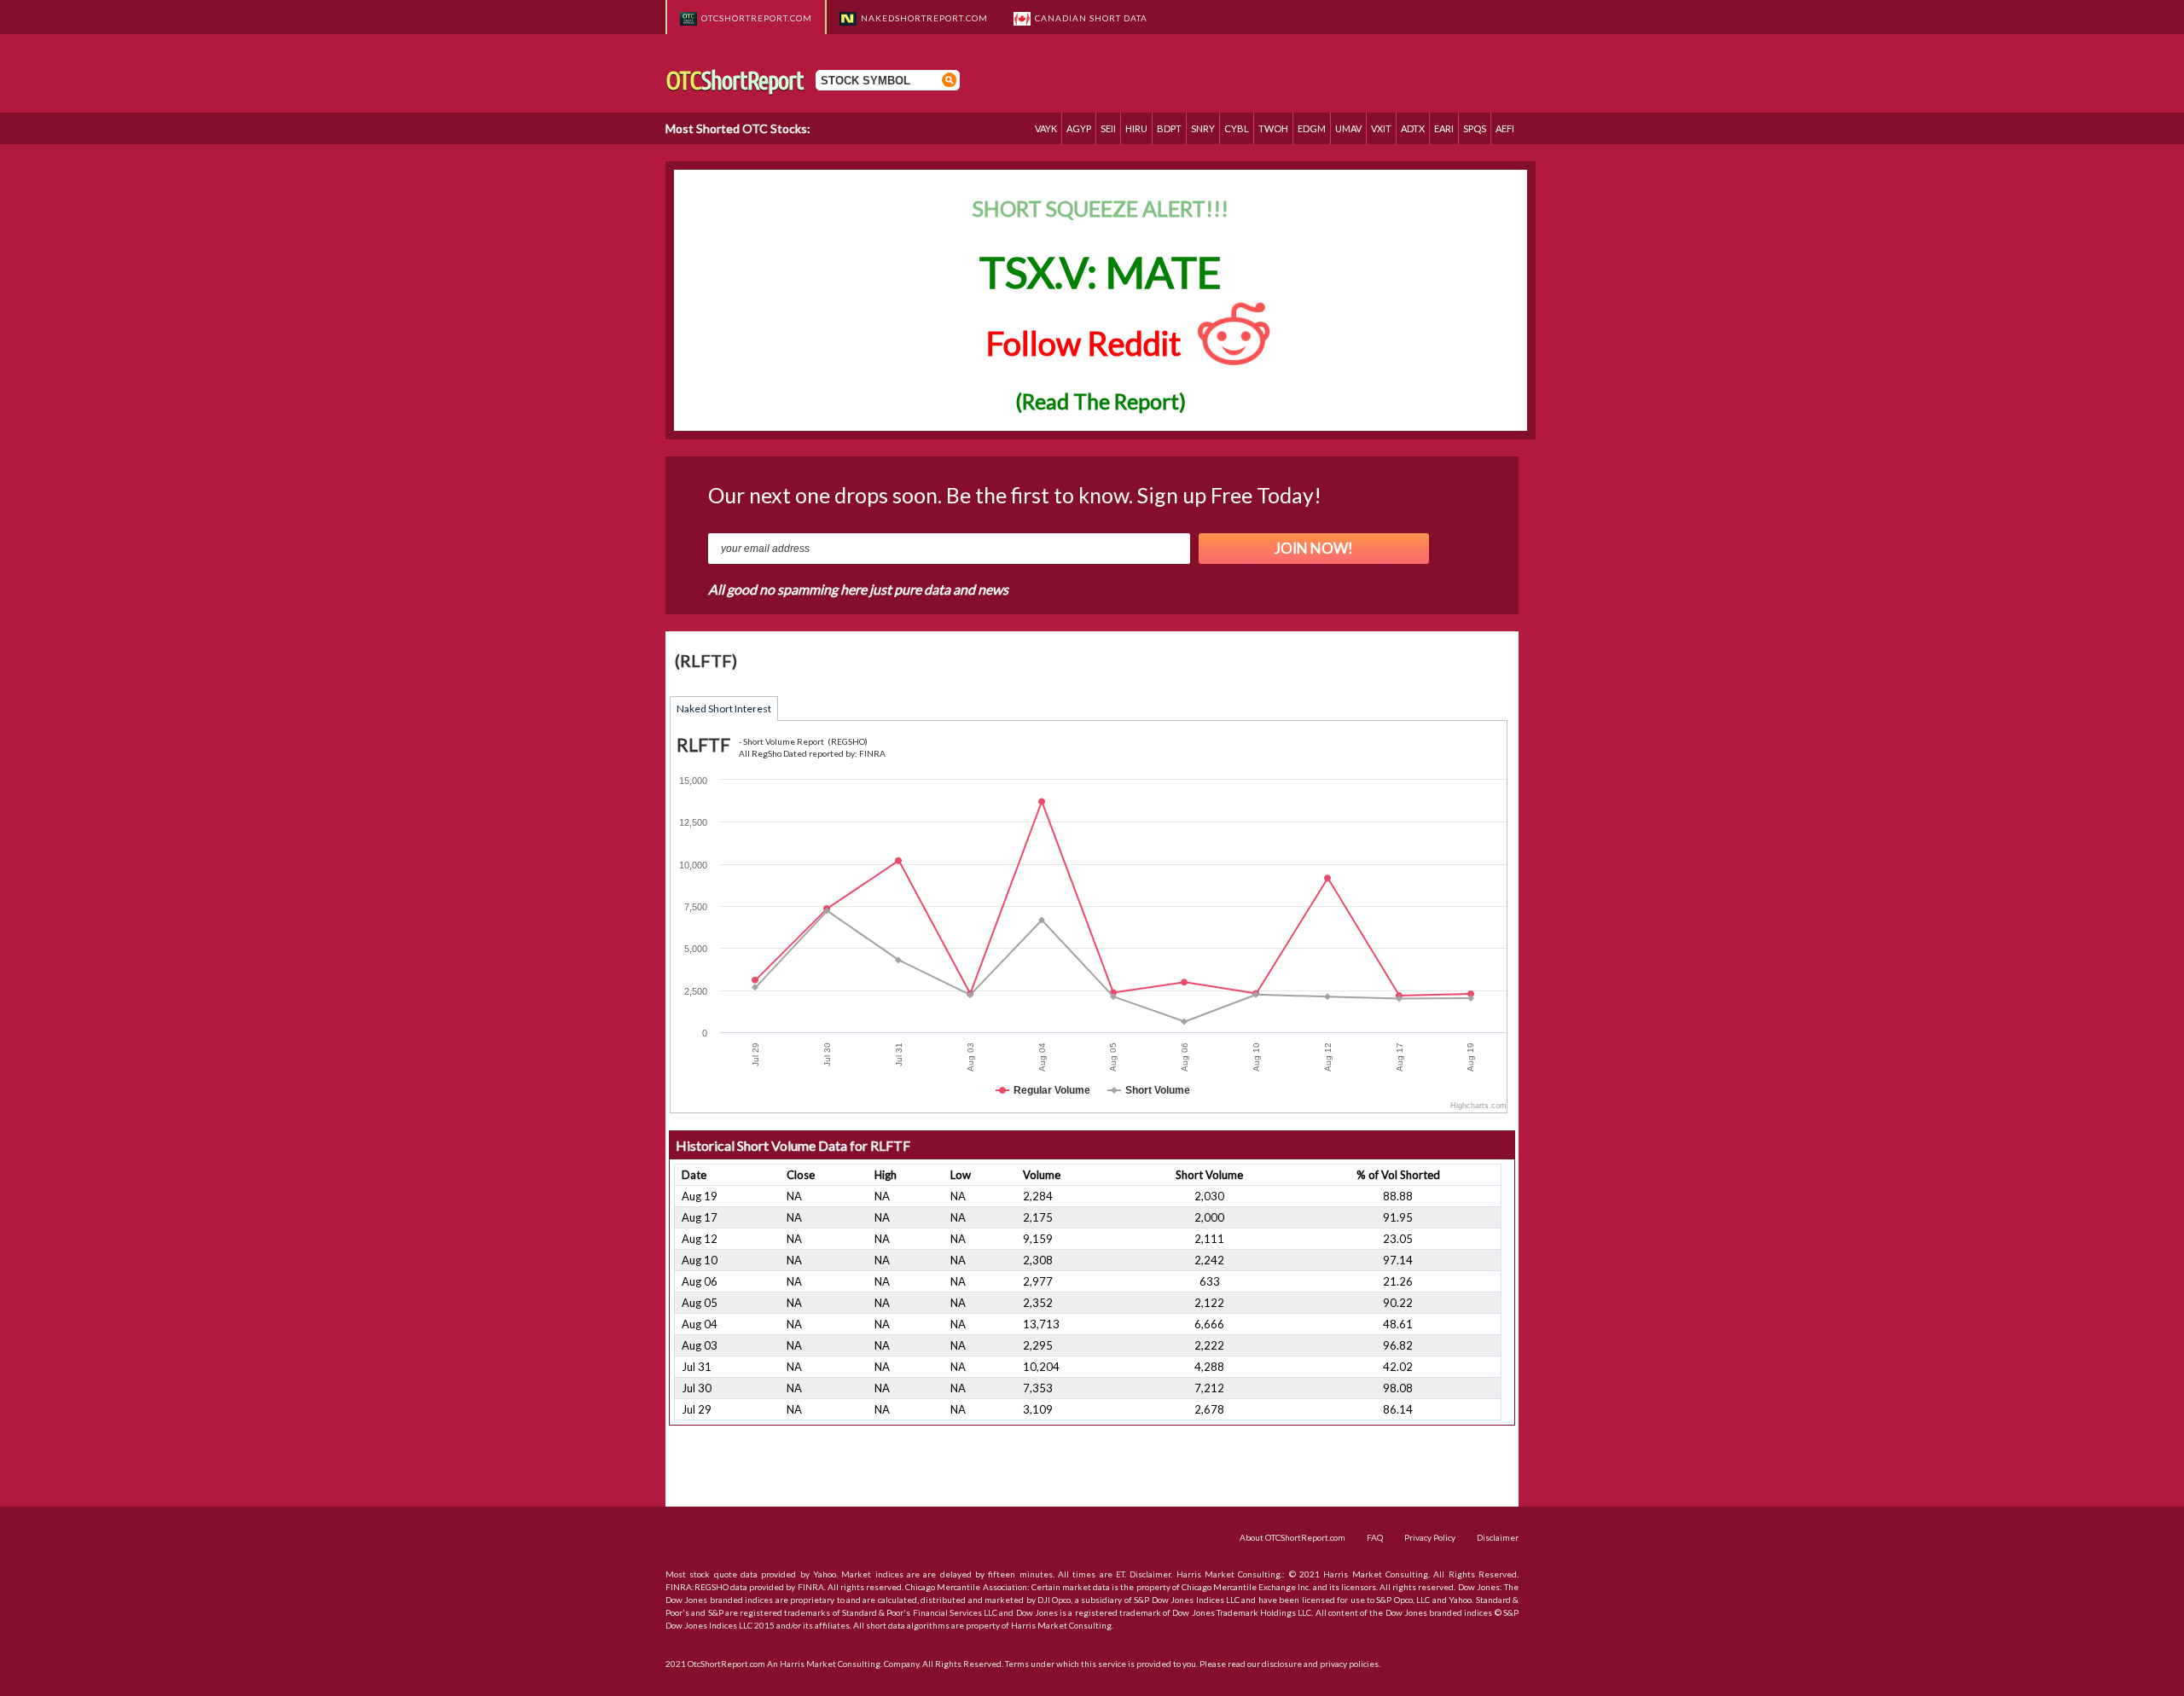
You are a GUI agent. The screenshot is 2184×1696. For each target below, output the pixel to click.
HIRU (1136, 128)
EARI (1444, 128)
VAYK (1046, 128)
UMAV (1348, 128)
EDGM (1312, 128)
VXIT (1381, 128)
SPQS (1475, 128)
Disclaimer (1498, 1537)
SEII (1108, 128)
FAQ (1375, 1537)
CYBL (1237, 128)
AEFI (1505, 128)
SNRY (1203, 128)
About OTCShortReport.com (1292, 1537)
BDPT (1169, 128)
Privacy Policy (1430, 1537)
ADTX (1413, 128)
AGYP (1079, 128)
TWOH (1273, 128)
